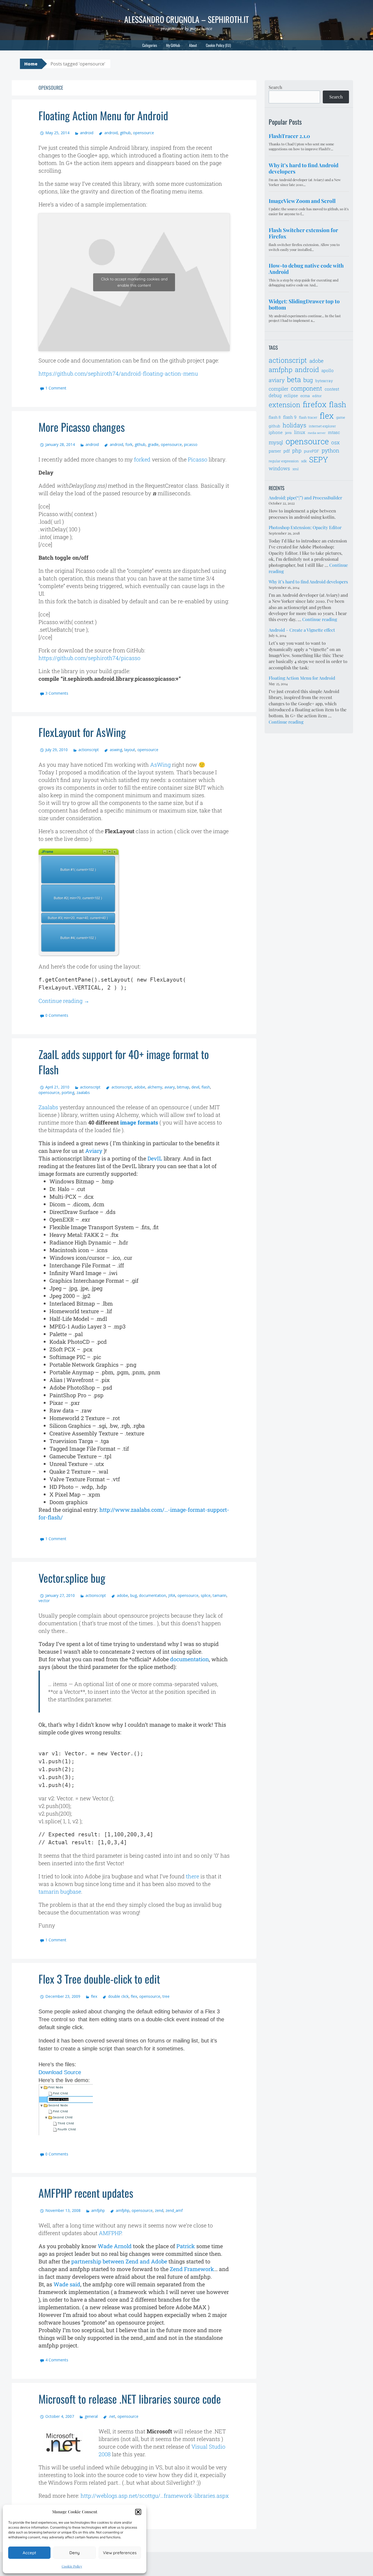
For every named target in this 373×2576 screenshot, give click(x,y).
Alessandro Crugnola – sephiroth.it (187, 19)
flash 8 (275, 417)
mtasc (334, 432)
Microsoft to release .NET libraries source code (130, 2399)
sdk (304, 461)
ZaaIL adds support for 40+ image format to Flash (124, 1062)
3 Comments (57, 693)
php (297, 450)
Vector (72, 1578)
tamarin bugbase (60, 1891)
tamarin (220, 1595)
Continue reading (64, 1001)
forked (142, 459)
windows (279, 468)
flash (206, 1087)
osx (335, 442)
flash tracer (308, 417)
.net (112, 2416)
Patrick (186, 2246)
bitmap (183, 1087)
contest (332, 389)
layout (130, 750)
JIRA (172, 1595)
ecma (305, 396)
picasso (191, 444)
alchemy (155, 1087)
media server (317, 433)
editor (317, 396)
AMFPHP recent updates (86, 2193)
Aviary (94, 1151)
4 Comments (57, 2360)
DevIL (155, 1158)
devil (195, 1087)
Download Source (60, 2072)
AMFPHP (110, 2233)
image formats (139, 1122)
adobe (140, 1087)
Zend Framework (192, 2269)
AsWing (160, 764)
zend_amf (174, 2210)
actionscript (89, 750)
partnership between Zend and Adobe (119, 2261)
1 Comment (56, 388)
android (87, 133)
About (193, 45)
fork (129, 444)
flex (94, 1996)
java (288, 433)
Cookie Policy (72, 2566)
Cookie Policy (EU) (218, 45)
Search (275, 87)
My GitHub (173, 45)
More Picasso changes (82, 427)
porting (68, 1092)
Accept (29, 2553)
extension (285, 405)
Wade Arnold (115, 2246)
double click (118, 1996)
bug (134, 1595)
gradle (153, 444)
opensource (143, 133)
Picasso (198, 459)
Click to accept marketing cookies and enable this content (134, 282)
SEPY (319, 459)
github (125, 133)
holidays (294, 425)
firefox (315, 404)
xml (296, 469)
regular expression (284, 461)
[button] (138, 2512)
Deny (75, 2553)
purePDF (312, 451)
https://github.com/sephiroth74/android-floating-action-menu (118, 373)
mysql (276, 442)
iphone (276, 432)
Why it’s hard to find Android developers (308, 582)
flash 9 (290, 417)
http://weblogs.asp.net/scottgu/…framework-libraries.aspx (155, 2496)
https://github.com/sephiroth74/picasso (89, 658)
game (341, 417)
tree (166, 1996)
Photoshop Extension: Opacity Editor (305, 527)
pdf (287, 451)
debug (275, 395)
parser (275, 451)
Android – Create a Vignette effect (302, 630)
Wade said (67, 2284)
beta (294, 379)
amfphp (98, 2210)
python (331, 450)
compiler (279, 389)
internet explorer (322, 426)
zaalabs (83, 1092)
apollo (328, 370)
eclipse (291, 395)
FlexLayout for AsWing (82, 732)
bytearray (324, 381)
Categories (150, 45)
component (307, 388)
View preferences (120, 2553)
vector (44, 1601)
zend (159, 2210)
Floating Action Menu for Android (103, 115)
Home (31, 64)
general (91, 2416)
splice (206, 1595)
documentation (153, 1595)
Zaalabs (48, 1107)
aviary (170, 1087)
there (193, 1876)
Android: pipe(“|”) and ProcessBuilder (305, 498)
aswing (116, 750)
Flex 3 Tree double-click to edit (99, 1979)
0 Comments (57, 1015)
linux (300, 432)
